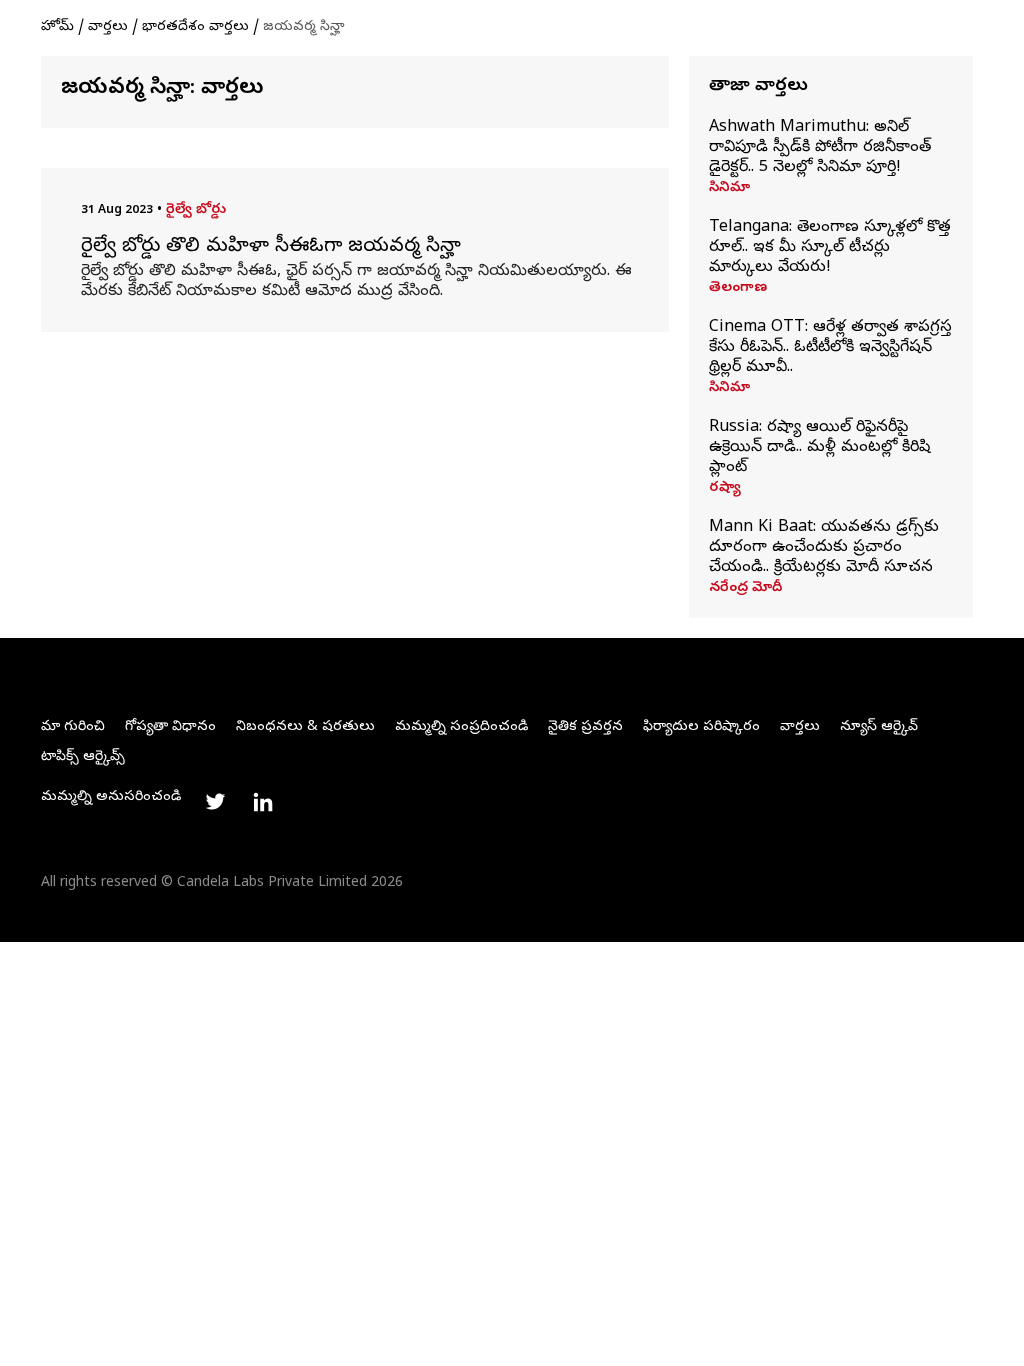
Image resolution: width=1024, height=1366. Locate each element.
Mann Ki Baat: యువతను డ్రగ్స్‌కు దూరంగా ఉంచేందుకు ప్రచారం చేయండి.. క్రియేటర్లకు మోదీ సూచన (824, 548)
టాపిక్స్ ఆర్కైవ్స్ (83, 757)
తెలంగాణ (738, 289)
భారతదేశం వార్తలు (195, 27)
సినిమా (729, 189)
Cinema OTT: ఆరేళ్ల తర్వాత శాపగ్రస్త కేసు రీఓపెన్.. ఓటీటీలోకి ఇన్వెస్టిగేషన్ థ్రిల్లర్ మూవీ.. (830, 348)
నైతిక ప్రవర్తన (585, 727)
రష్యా (725, 489)
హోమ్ (57, 27)
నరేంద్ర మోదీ (745, 589)
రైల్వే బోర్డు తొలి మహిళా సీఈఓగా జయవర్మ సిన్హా (271, 248)
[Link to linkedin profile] (263, 802)
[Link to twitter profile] (215, 802)
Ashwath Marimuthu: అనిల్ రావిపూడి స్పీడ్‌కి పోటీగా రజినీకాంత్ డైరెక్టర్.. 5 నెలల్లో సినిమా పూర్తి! (820, 148)
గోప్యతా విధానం (170, 727)
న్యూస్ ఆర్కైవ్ (879, 727)
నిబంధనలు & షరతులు (305, 727)
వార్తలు (108, 27)
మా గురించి (73, 727)
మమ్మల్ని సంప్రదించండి (461, 727)
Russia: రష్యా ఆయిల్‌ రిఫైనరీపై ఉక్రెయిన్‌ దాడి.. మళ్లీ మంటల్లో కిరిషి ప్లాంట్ (819, 448)
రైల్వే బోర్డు (196, 210)
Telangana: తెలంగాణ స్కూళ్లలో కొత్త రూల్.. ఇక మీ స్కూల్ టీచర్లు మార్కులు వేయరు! (830, 248)
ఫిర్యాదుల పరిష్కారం (701, 727)
